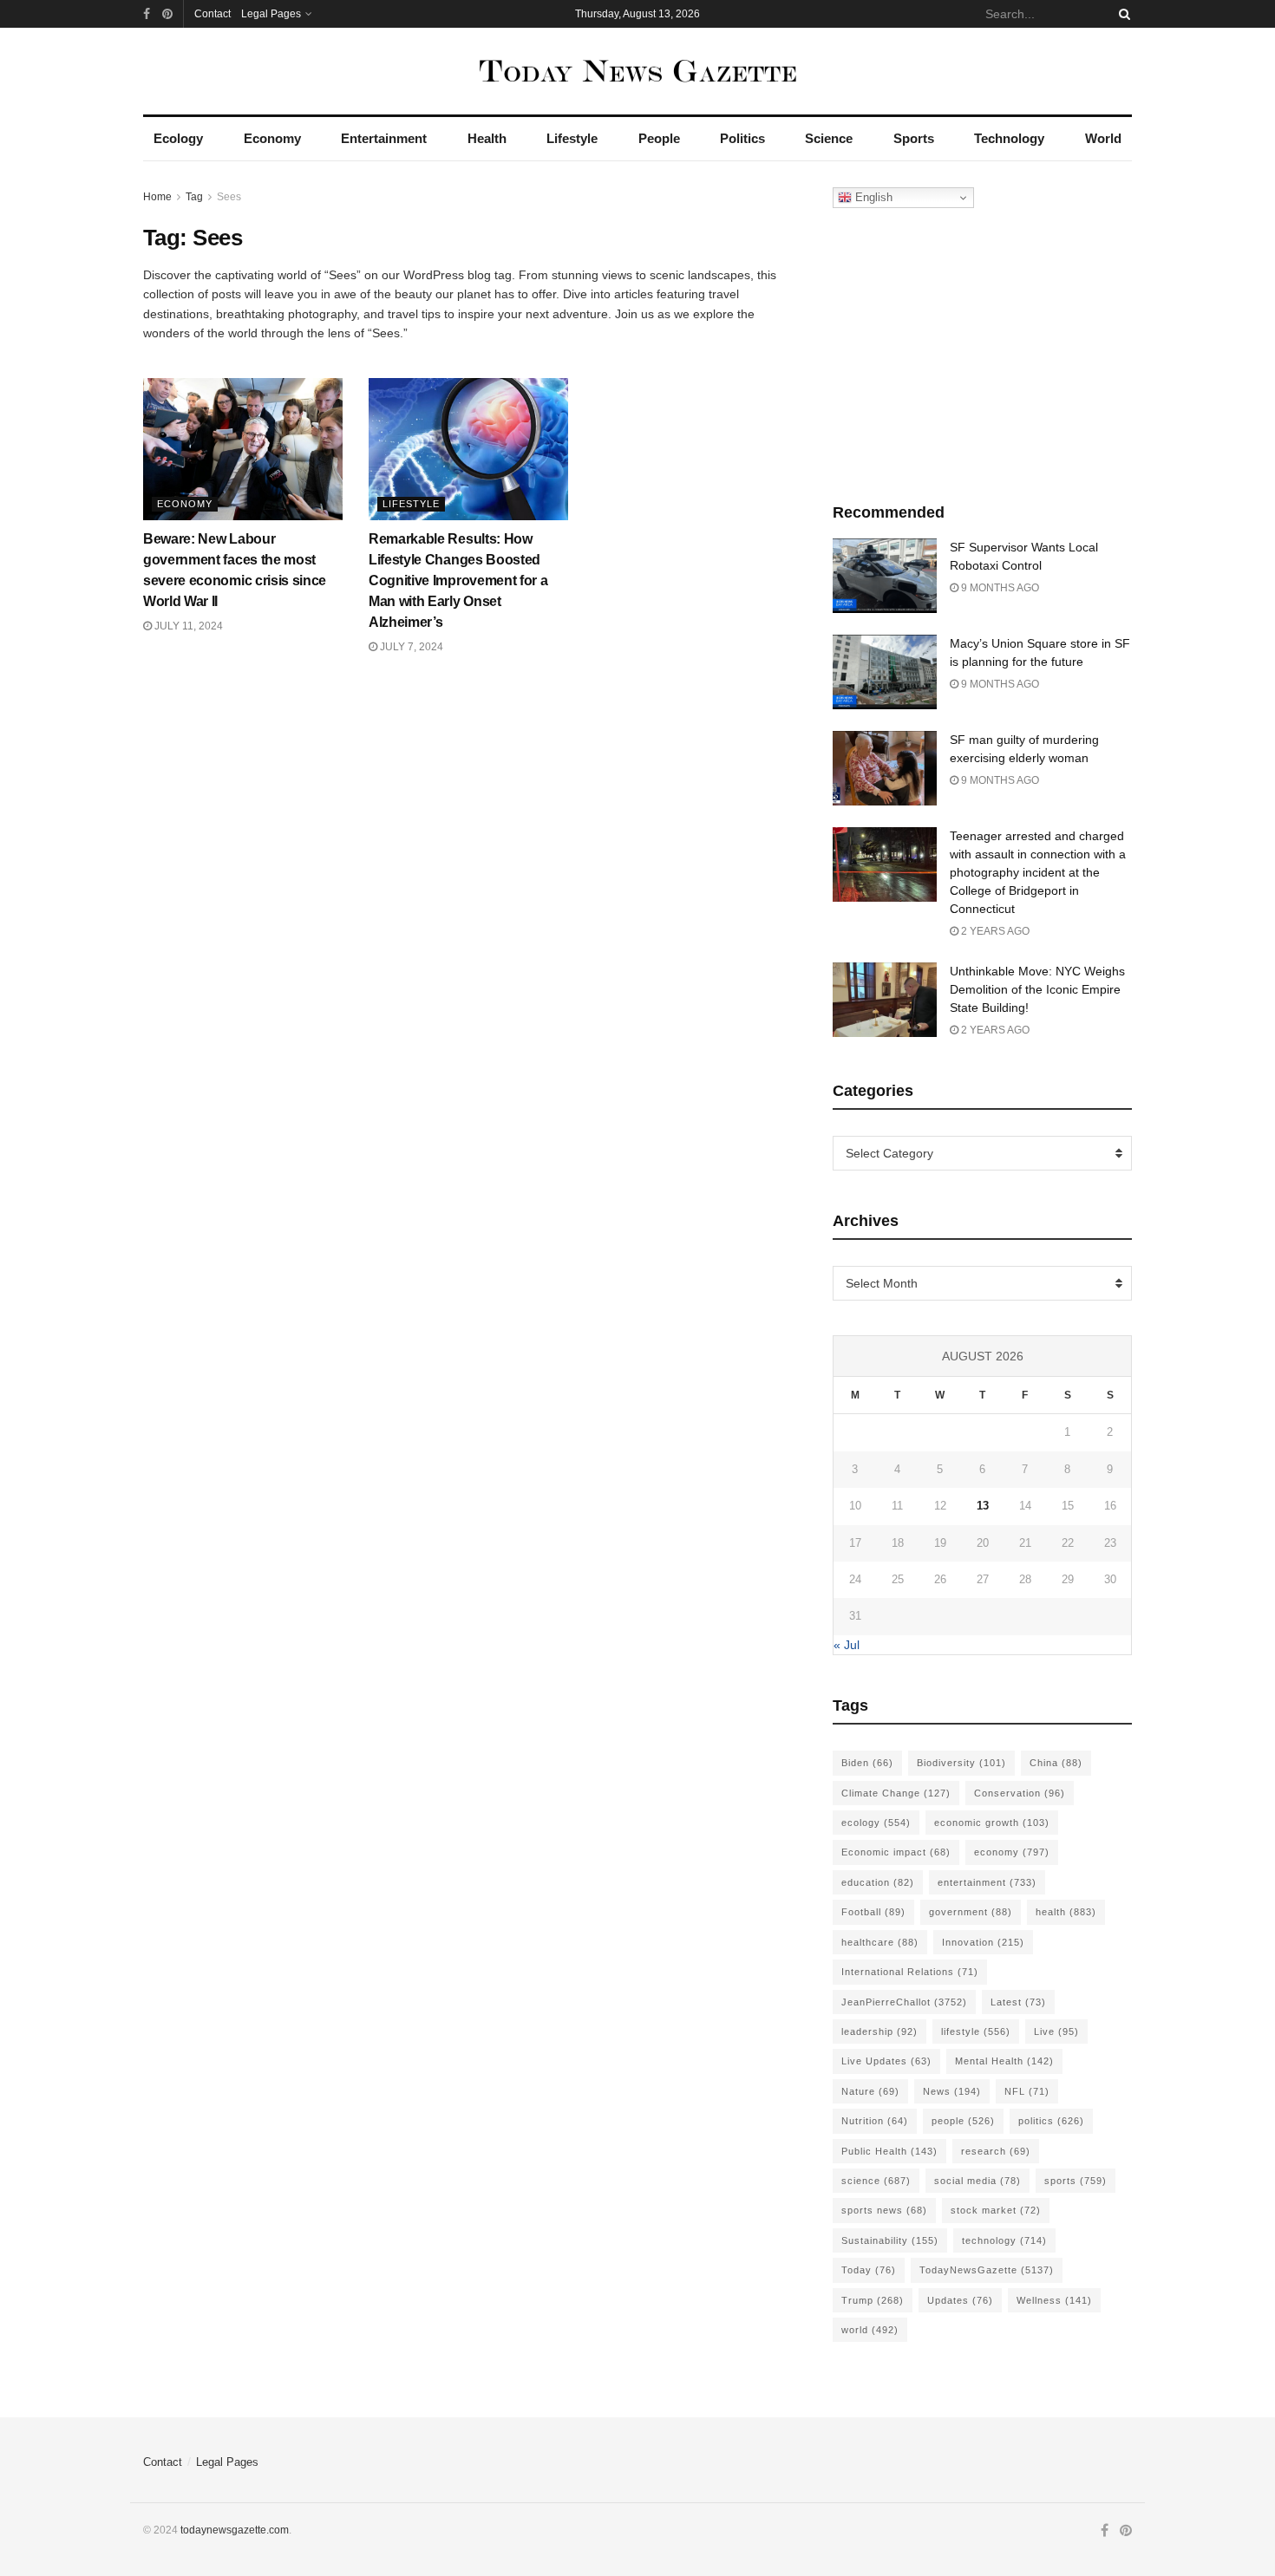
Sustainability (890, 2240)
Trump (873, 2300)
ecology (876, 1823)
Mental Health (1004, 2061)
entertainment (987, 1882)
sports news (884, 2210)
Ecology (178, 138)
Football (873, 1912)
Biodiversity (961, 1763)
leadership (879, 2031)
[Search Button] (1121, 14)
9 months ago (999, 588)
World (1103, 138)
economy (1012, 1852)
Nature (870, 2091)
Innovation (983, 1942)
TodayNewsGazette (987, 2270)
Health (487, 138)
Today (869, 2270)
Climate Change (896, 1793)
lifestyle (976, 2031)
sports (1076, 2181)
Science (829, 138)
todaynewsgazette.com (235, 2530)
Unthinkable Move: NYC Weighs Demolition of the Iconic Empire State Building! (1037, 989)
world (870, 2330)
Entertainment (384, 138)
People (659, 138)
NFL (1027, 2091)
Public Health (889, 2151)
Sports (914, 138)
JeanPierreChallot (904, 2002)
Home (157, 197)
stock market (996, 2210)
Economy (272, 138)
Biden (867, 1763)
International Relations (910, 1972)
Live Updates (886, 2061)
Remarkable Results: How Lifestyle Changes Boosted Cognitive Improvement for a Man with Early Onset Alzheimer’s (458, 580)
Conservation (1020, 1793)
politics (1051, 2121)
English (872, 197)
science (876, 2181)
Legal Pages (271, 14)
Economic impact (896, 1852)
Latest (1018, 2002)
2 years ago (994, 931)
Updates (960, 2300)
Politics (742, 138)
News (952, 2091)
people (963, 2121)
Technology (1009, 138)
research (996, 2151)
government (971, 1912)
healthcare (880, 1942)
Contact (212, 14)
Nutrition (875, 2121)
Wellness (1054, 2300)
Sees (229, 197)
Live (1056, 2031)
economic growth (992, 1823)
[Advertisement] (983, 351)
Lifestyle (572, 138)
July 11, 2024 (187, 626)
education (878, 1882)
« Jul (847, 1645)
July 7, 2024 (410, 647)
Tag (194, 197)
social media (977, 2181)
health (1066, 1912)
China (1056, 1763)
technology (1004, 2240)
